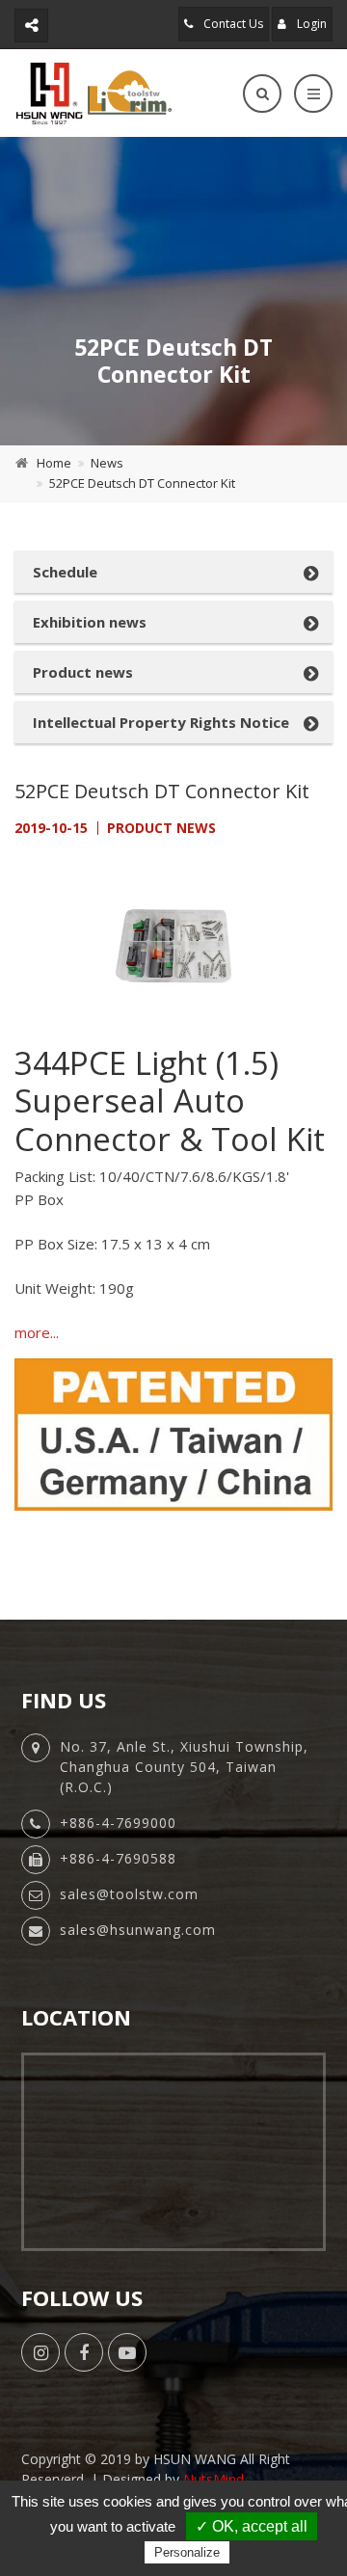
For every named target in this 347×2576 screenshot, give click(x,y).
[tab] (173, 572)
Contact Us (232, 24)
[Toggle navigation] (313, 94)
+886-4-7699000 (118, 1823)
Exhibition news (90, 622)
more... (37, 1332)
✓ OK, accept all (252, 2526)
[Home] (93, 93)
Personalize (187, 2552)
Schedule (65, 572)
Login (310, 24)
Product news (83, 672)
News (107, 463)
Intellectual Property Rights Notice (161, 722)
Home (54, 463)
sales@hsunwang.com (138, 1930)
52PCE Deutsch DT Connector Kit (142, 483)
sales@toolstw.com (129, 1894)
